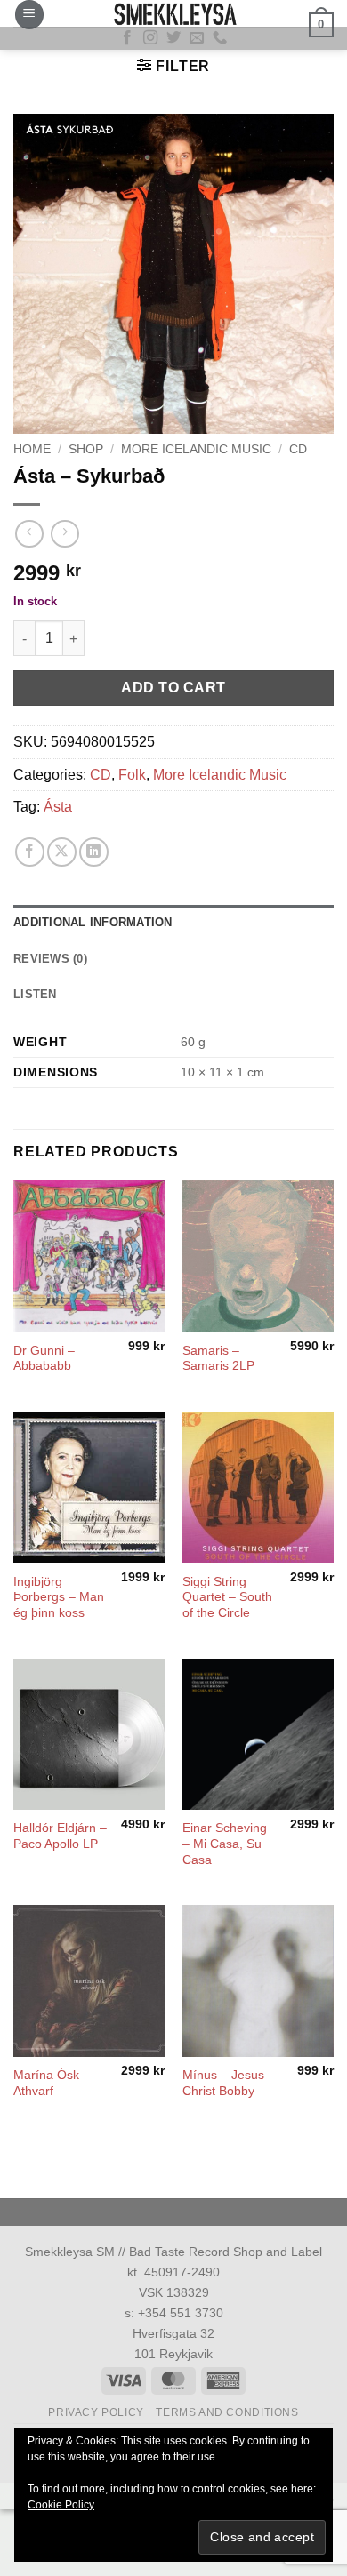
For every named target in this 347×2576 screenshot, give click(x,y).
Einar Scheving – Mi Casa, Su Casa (225, 1844)
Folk (132, 775)
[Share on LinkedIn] (94, 852)
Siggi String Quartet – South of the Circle (227, 1597)
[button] (29, 15)
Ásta (58, 807)
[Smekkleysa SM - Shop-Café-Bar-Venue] (173, 13)
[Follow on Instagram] (150, 38)
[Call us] (220, 38)
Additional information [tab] (93, 922)
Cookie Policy (61, 2505)
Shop (86, 449)
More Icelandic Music (196, 449)
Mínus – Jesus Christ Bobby (223, 2083)
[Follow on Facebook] (127, 38)
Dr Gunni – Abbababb (44, 1359)
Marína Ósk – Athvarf (52, 2083)
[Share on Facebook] (30, 852)
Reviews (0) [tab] (50, 959)
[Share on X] (62, 852)
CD (298, 449)
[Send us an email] (197, 38)
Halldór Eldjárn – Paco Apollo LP (60, 1836)
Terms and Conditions (227, 2412)
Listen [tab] (35, 994)
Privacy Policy (96, 2412)
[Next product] (29, 534)
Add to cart (173, 688)
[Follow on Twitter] (173, 38)
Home (32, 449)
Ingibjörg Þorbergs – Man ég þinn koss (59, 1597)
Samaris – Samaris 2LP (218, 1359)
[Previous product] (65, 534)
